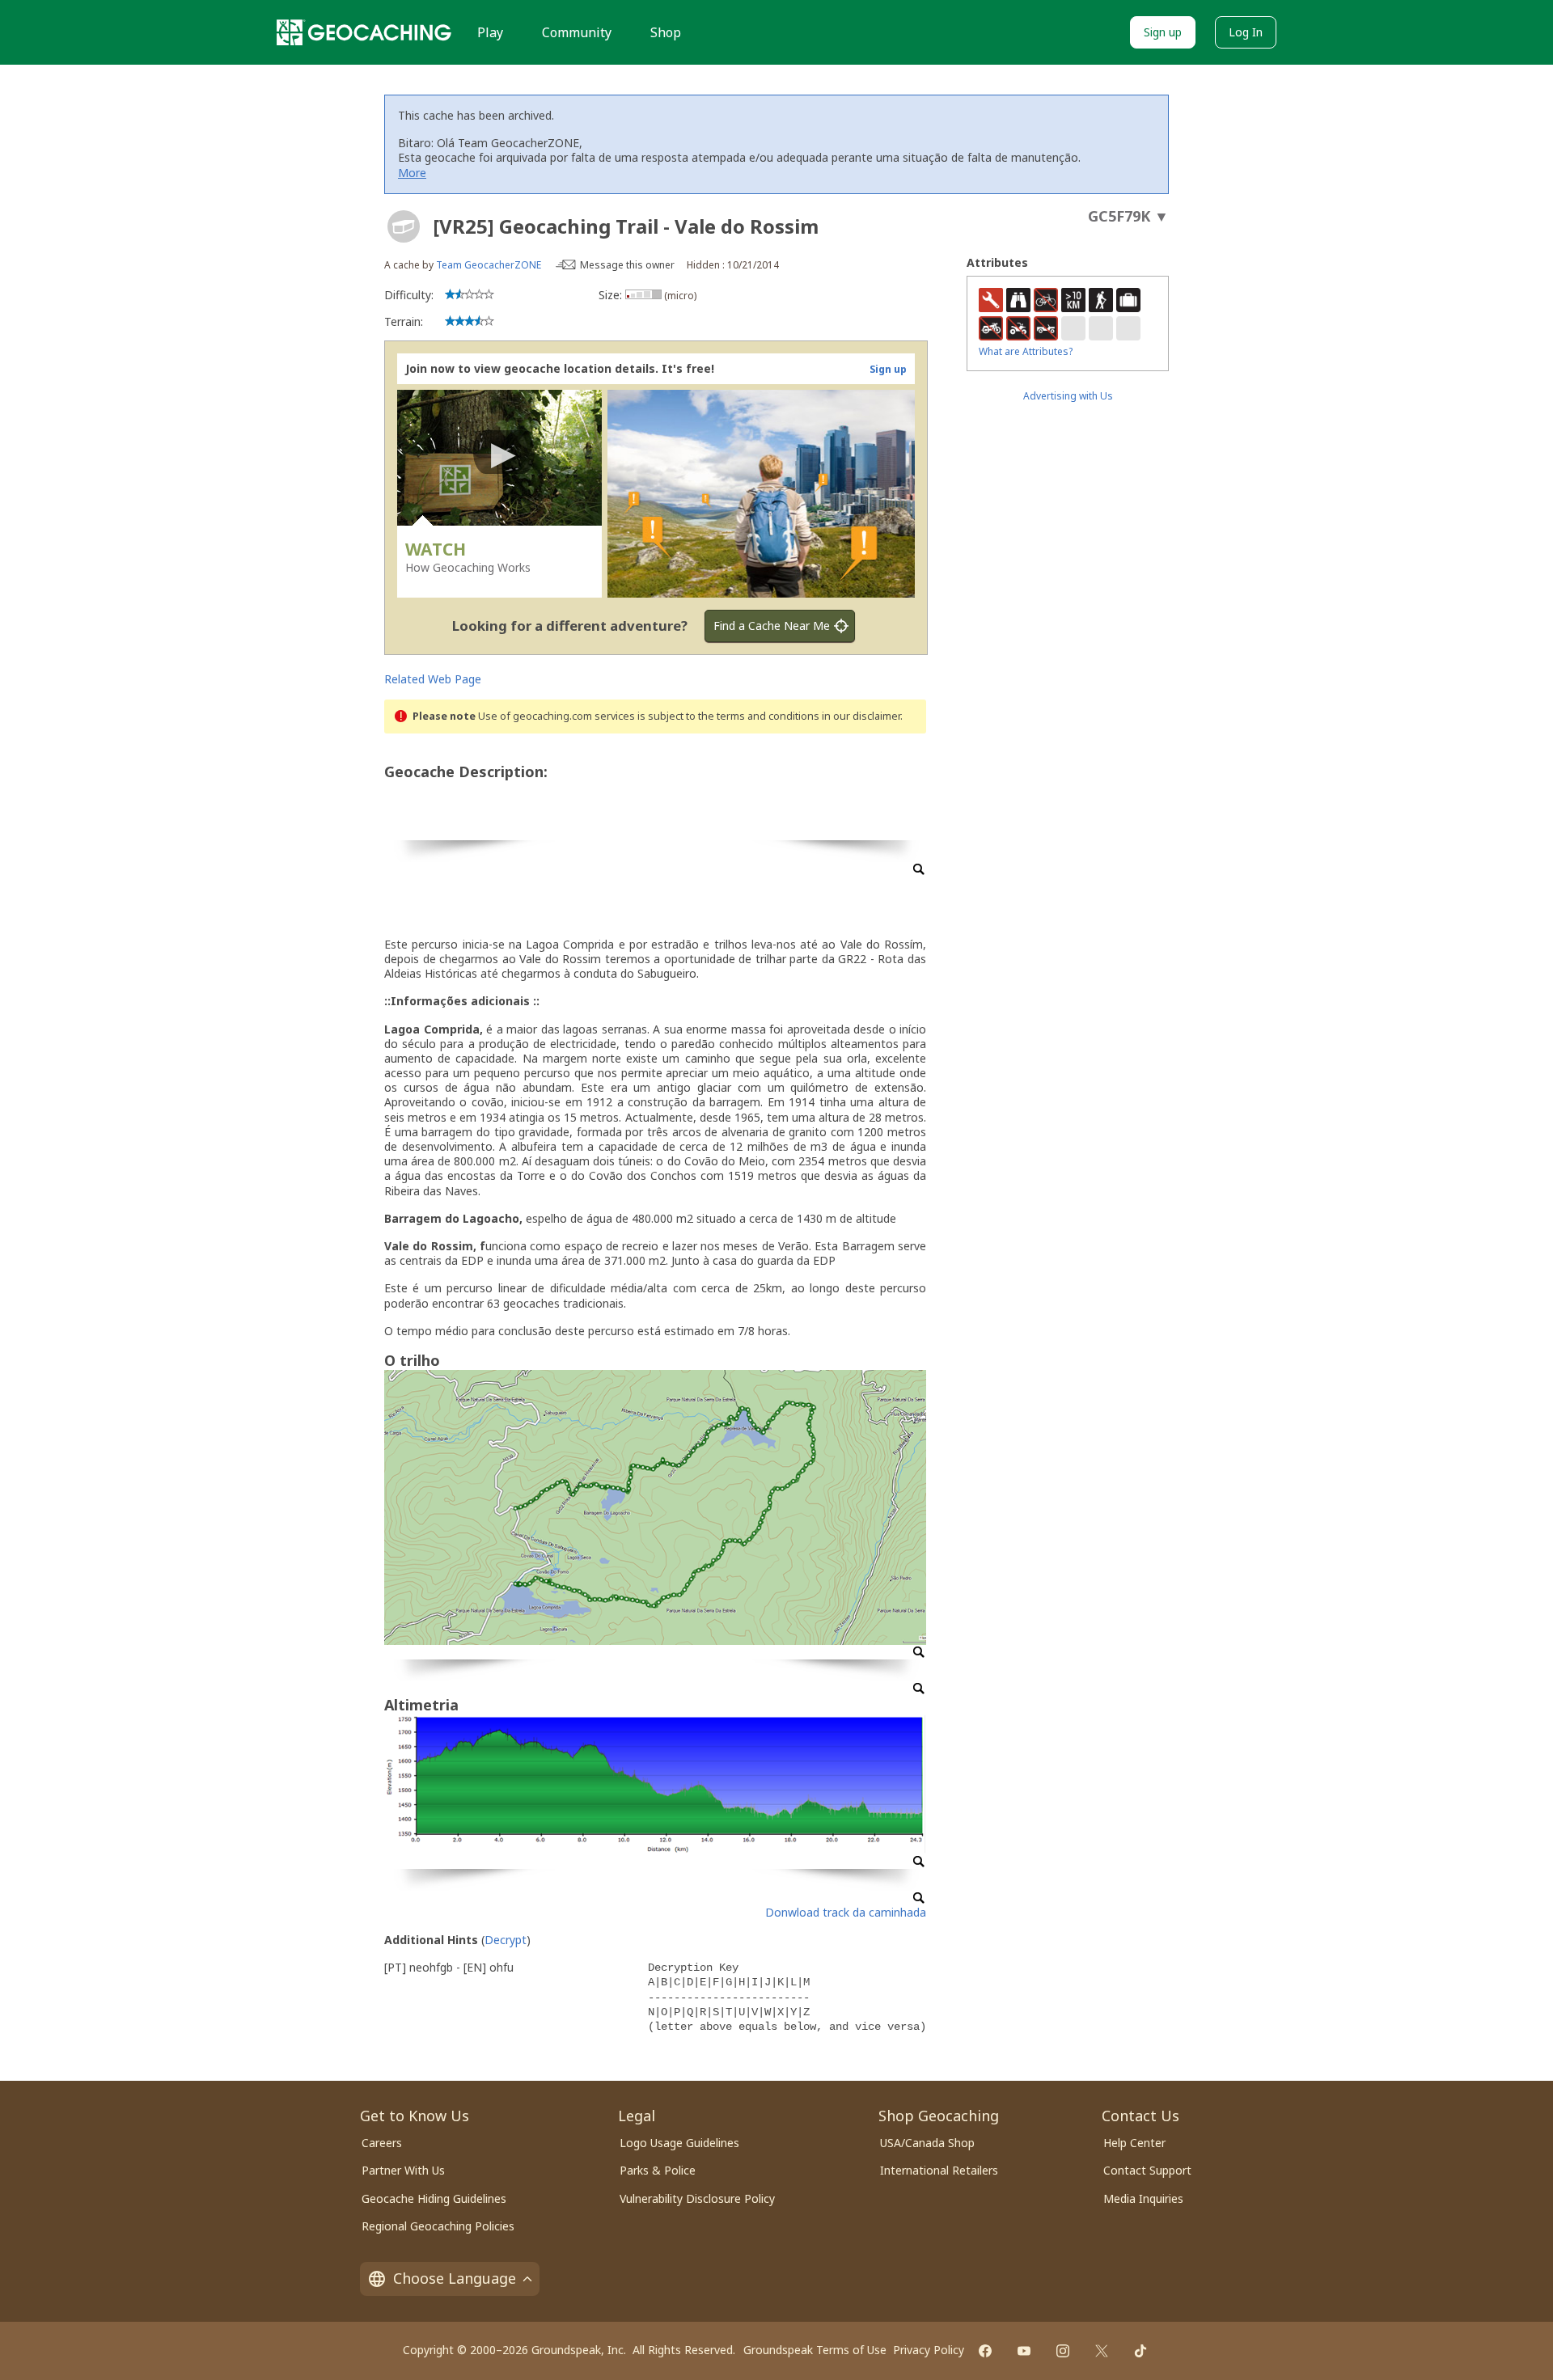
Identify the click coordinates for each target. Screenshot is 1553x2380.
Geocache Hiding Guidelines (434, 2198)
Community (577, 32)
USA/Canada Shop (927, 2143)
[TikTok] (1140, 2351)
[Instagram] (1063, 2351)
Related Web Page (433, 679)
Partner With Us (403, 2170)
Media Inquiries (1143, 2198)
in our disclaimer (861, 716)
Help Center (1134, 2143)
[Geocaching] (364, 32)
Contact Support (1147, 2170)
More (412, 173)
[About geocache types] (404, 226)
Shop (666, 32)
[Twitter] (1102, 2351)
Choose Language (455, 2278)
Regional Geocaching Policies (438, 2226)
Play (490, 32)
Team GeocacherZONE (489, 265)
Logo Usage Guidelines (679, 2143)
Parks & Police (658, 2170)
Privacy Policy (929, 2350)
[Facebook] (985, 2351)
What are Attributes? (1026, 351)
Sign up (1163, 32)
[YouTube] (1024, 2351)
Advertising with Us (1068, 396)
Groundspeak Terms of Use (815, 2350)
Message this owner (627, 265)
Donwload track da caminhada (846, 1912)
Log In (1246, 32)
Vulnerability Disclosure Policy (697, 2198)
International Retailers (939, 2170)
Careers (382, 2143)
